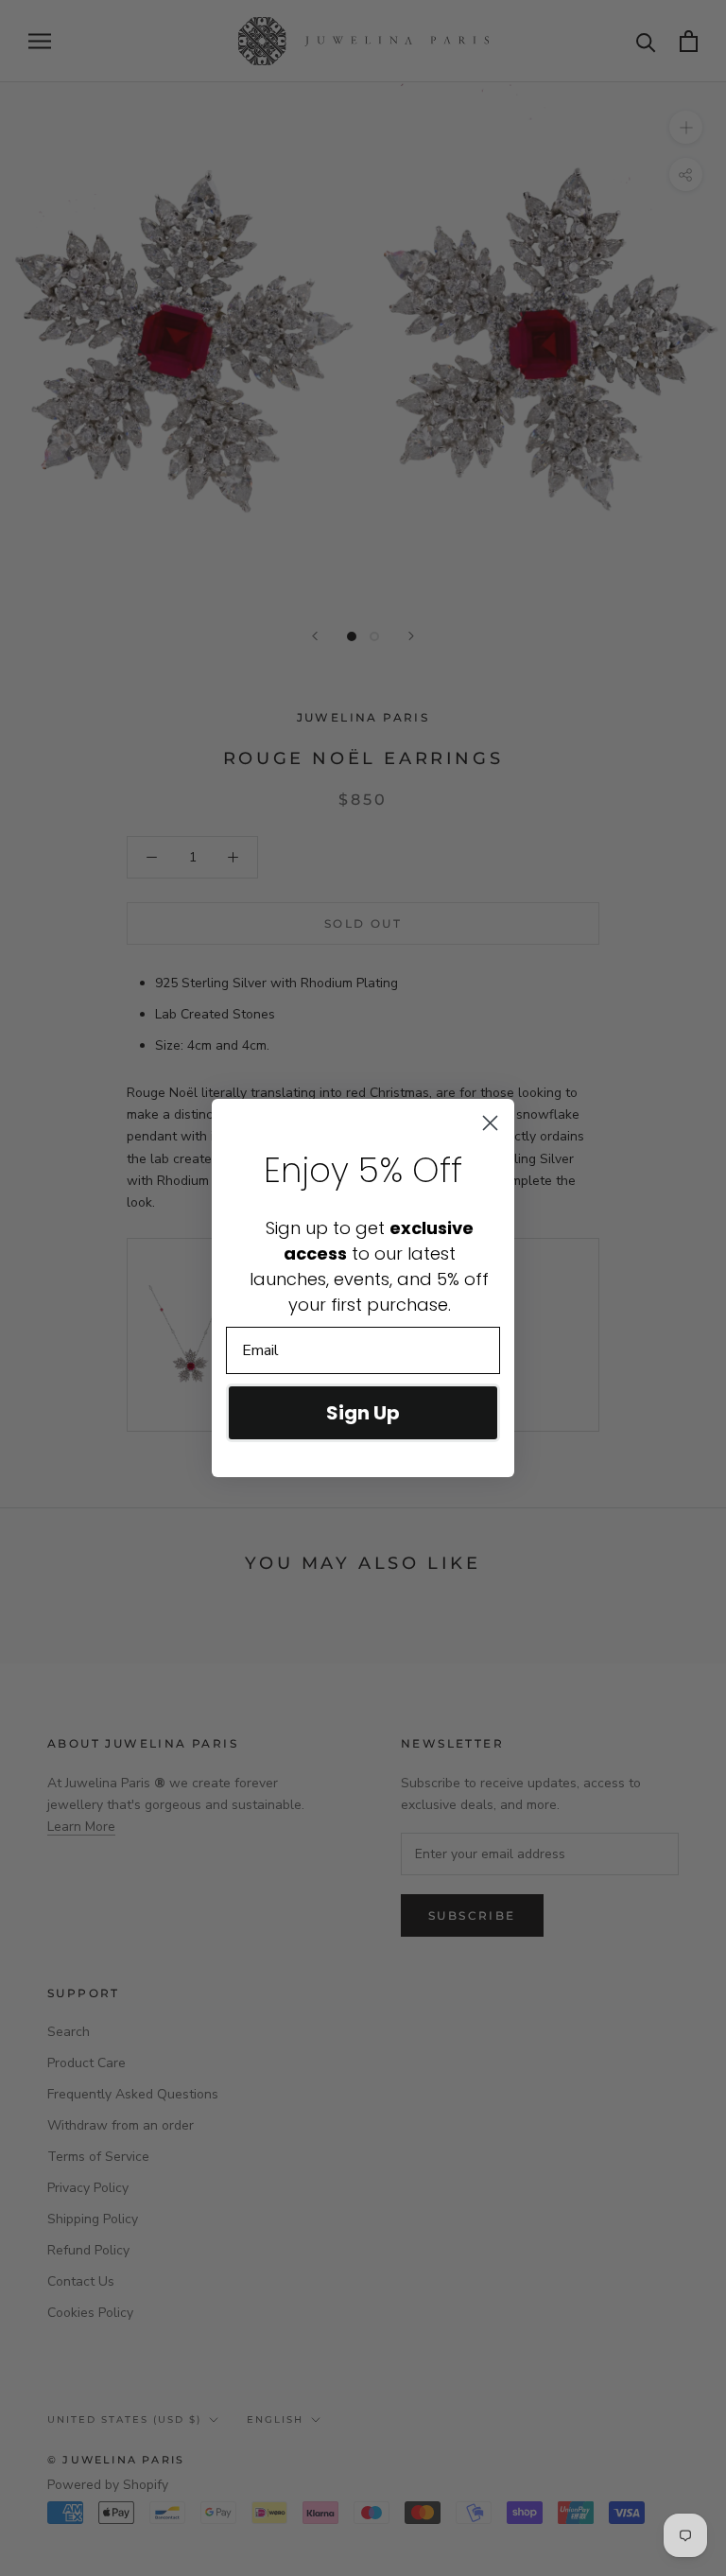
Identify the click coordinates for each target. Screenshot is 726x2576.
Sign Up (363, 1413)
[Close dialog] (490, 1123)
